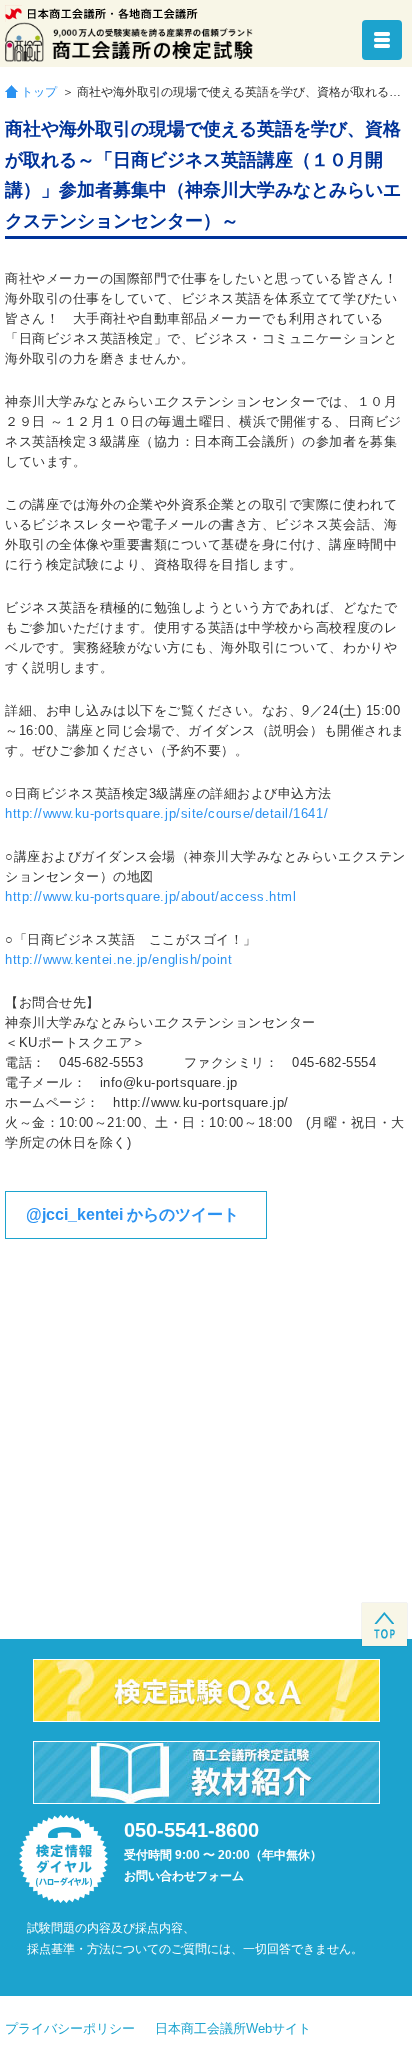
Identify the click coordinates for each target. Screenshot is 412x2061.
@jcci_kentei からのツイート (132, 1214)
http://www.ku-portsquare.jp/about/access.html (150, 896)
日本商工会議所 (101, 13)
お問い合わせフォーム (184, 1876)
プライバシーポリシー (70, 2028)
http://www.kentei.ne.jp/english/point (118, 959)
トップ (39, 91)
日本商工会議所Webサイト (233, 2028)
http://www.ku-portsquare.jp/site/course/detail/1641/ (166, 813)
